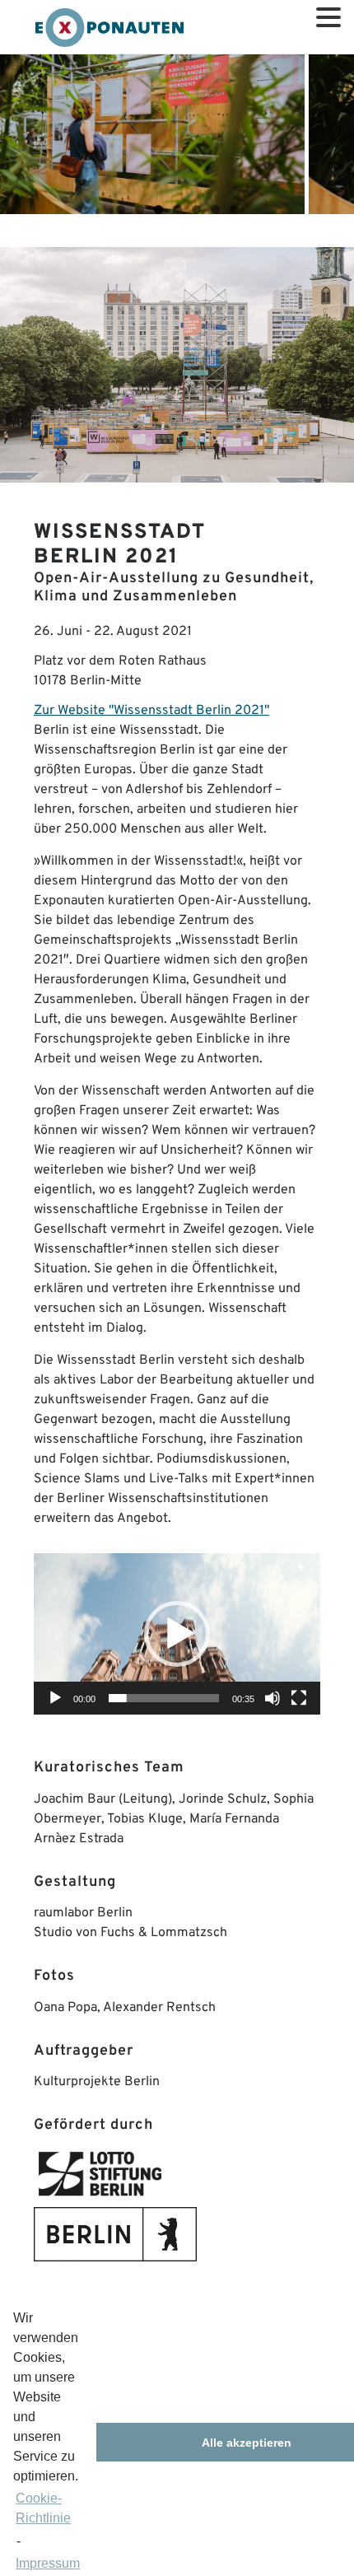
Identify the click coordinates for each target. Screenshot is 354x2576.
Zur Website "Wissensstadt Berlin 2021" (151, 711)
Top (340, 2562)
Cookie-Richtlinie (43, 2508)
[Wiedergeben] (55, 1698)
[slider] (164, 1698)
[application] (177, 1634)
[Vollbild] (299, 1698)
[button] (177, 1634)
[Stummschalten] (272, 1698)
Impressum (48, 2563)
